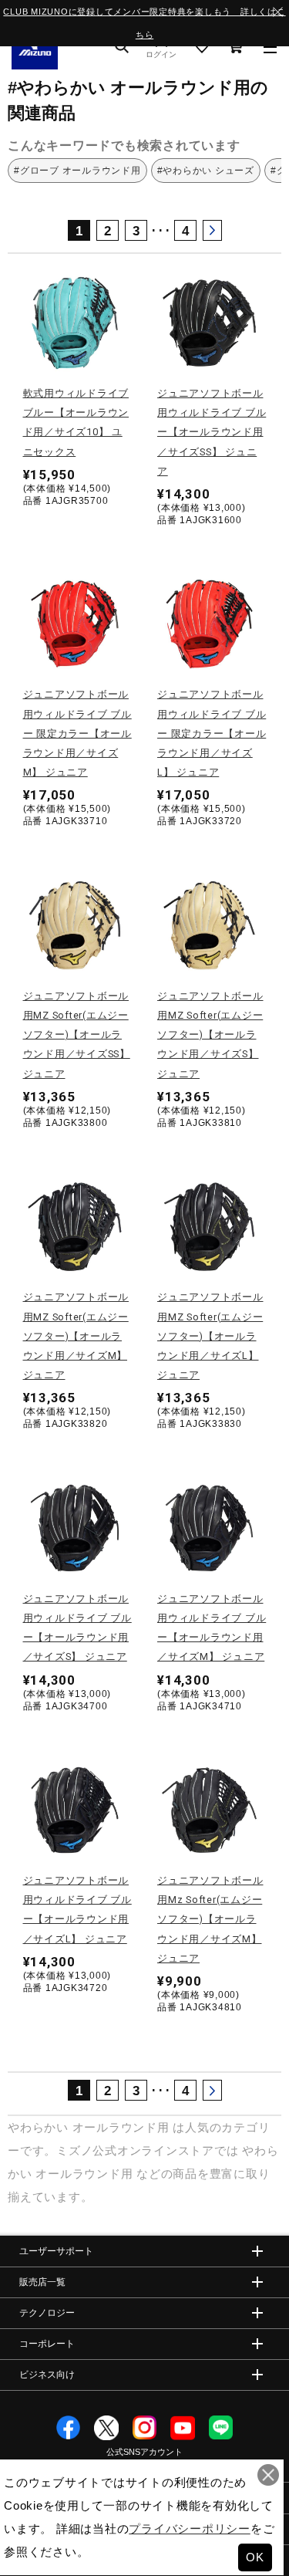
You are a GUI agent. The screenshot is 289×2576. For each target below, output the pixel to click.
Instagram (145, 2428)
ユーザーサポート (56, 2251)
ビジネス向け (47, 2375)
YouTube (183, 2428)
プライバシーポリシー (190, 2529)
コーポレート (47, 2344)
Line (221, 2428)
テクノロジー (47, 2313)
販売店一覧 (42, 2282)
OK (255, 2557)
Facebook (69, 2428)
